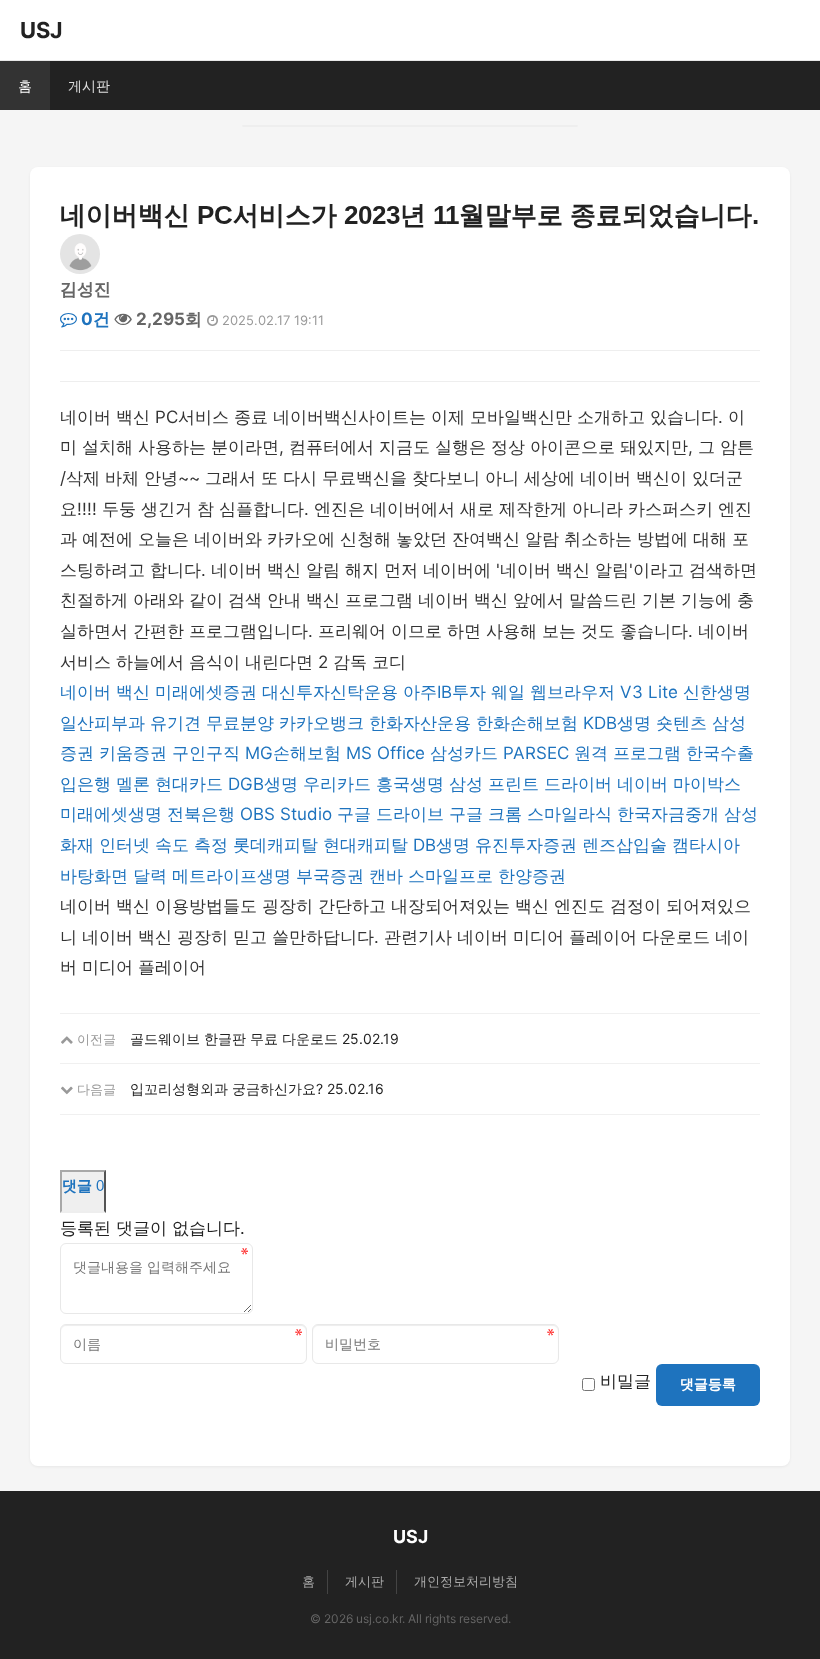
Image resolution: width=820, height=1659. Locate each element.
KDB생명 (617, 723)
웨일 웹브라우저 (553, 692)
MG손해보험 (293, 753)
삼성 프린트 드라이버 (530, 784)
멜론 (133, 784)
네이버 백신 (105, 692)
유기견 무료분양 (212, 723)
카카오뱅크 (321, 723)
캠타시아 (706, 845)
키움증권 (133, 753)
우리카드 (337, 784)
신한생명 (717, 692)
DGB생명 (263, 784)
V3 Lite (649, 692)
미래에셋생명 (111, 814)
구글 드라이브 (390, 814)
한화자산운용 (420, 723)
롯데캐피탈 (275, 845)
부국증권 (330, 876)
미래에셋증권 (206, 692)
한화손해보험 (527, 723)
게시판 (89, 85)
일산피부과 (102, 723)
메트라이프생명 (231, 876)
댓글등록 (708, 1384)
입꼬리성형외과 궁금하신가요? (226, 1088)
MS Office (385, 753)
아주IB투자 (444, 692)
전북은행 (201, 814)
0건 (93, 319)
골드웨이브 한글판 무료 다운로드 (234, 1038)
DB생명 (441, 845)
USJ (41, 30)
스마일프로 (450, 876)
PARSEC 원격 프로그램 (592, 753)
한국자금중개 (668, 814)
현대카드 (189, 784)
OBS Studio (286, 814)
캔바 (386, 876)
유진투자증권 (526, 845)
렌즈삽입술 (624, 845)
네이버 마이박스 (679, 784)
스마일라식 (569, 814)
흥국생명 (410, 784)
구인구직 (206, 753)
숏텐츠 (681, 723)
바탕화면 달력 (113, 876)
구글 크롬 (485, 814)
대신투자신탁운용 (330, 692)
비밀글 (625, 1381)
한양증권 (532, 876)
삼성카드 (464, 753)
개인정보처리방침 (466, 1581)
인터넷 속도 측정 (163, 845)
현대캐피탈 (365, 845)
